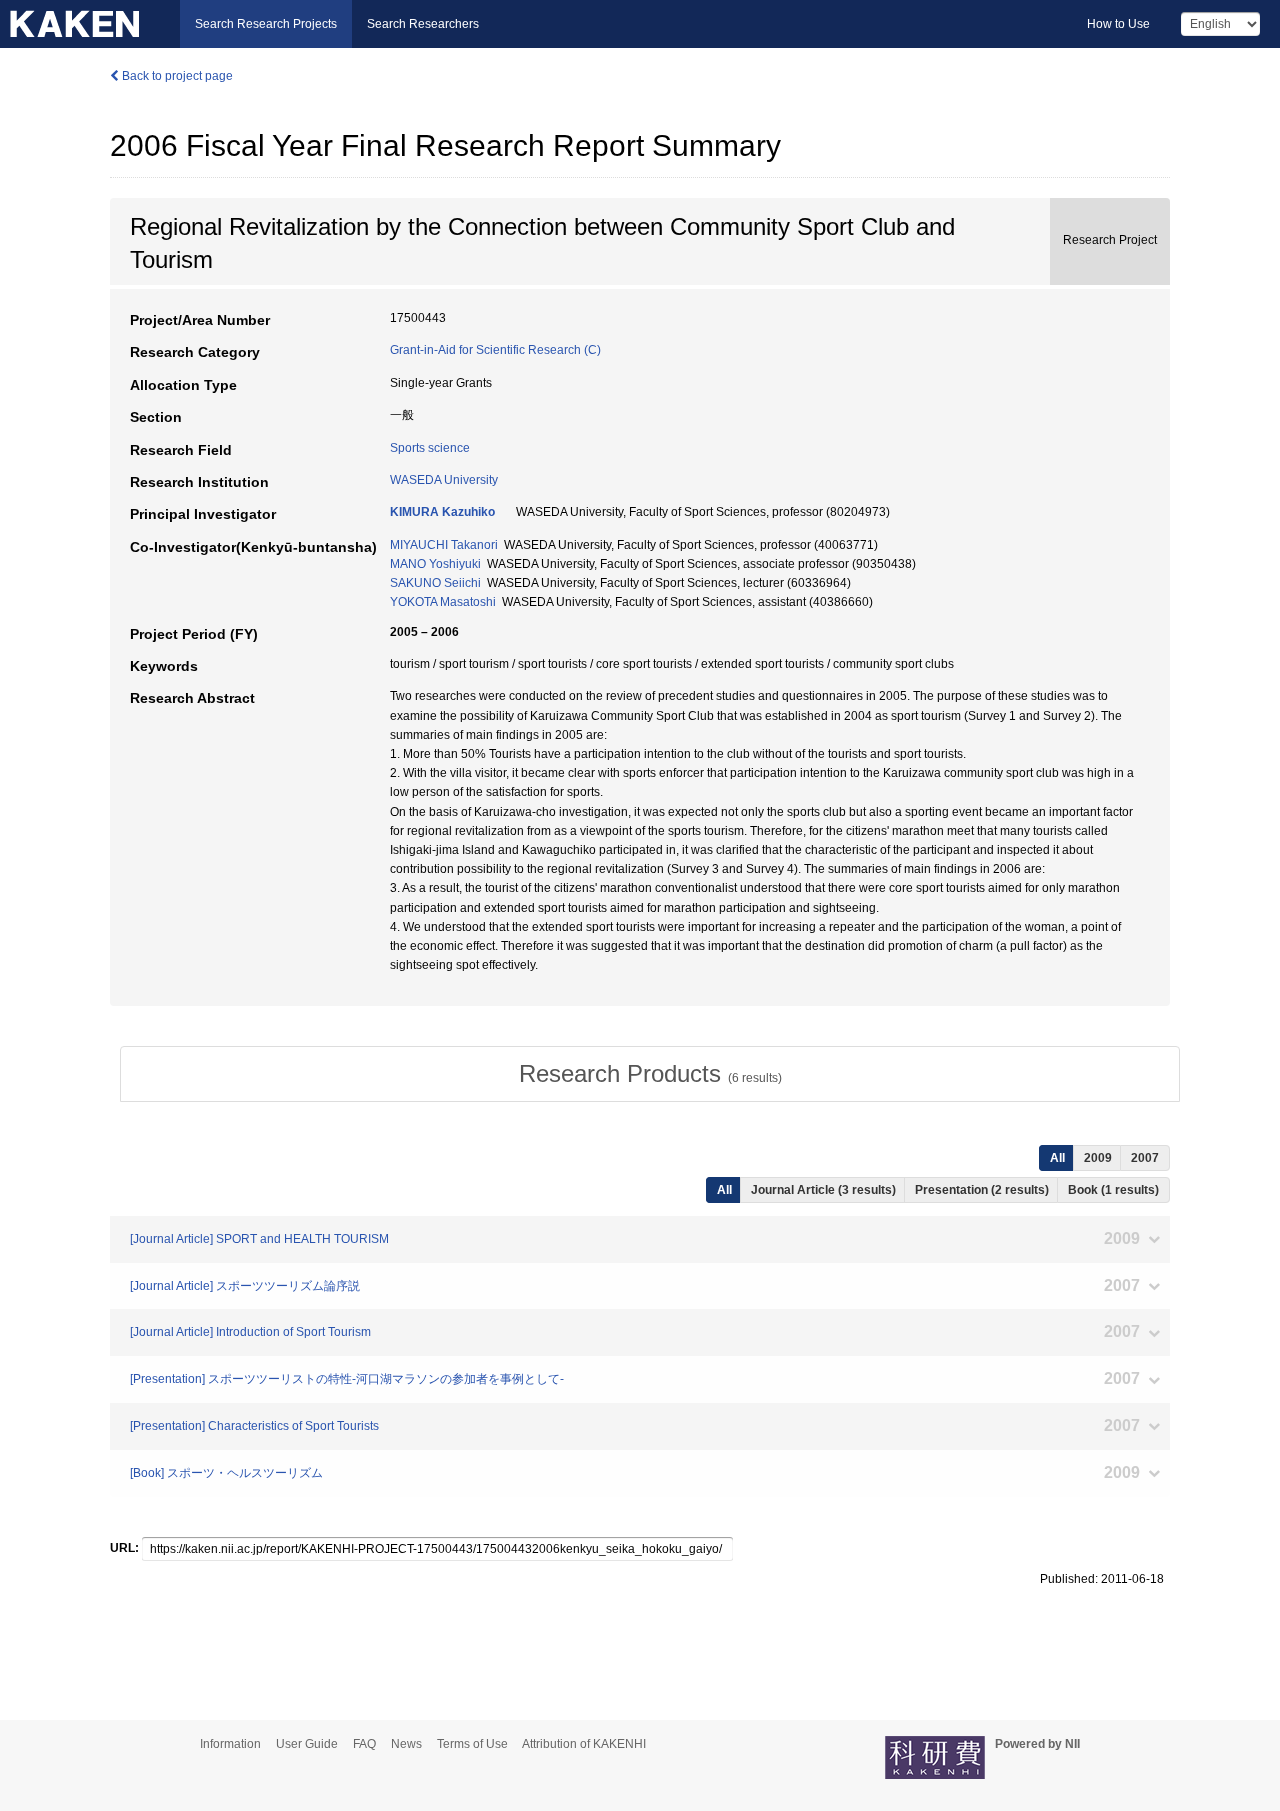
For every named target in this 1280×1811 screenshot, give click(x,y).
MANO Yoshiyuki (435, 564)
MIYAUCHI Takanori (444, 545)
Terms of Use (472, 1744)
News (406, 1744)
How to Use (1118, 24)
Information (230, 1744)
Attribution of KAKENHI (584, 1744)
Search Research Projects (266, 24)
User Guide (307, 1744)
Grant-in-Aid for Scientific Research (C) (495, 350)
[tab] (650, 1074)
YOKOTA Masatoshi (443, 602)
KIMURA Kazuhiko (442, 512)
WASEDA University (444, 480)
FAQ (364, 1744)
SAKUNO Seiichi (435, 583)
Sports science (430, 448)
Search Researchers (423, 24)
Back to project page (176, 76)
